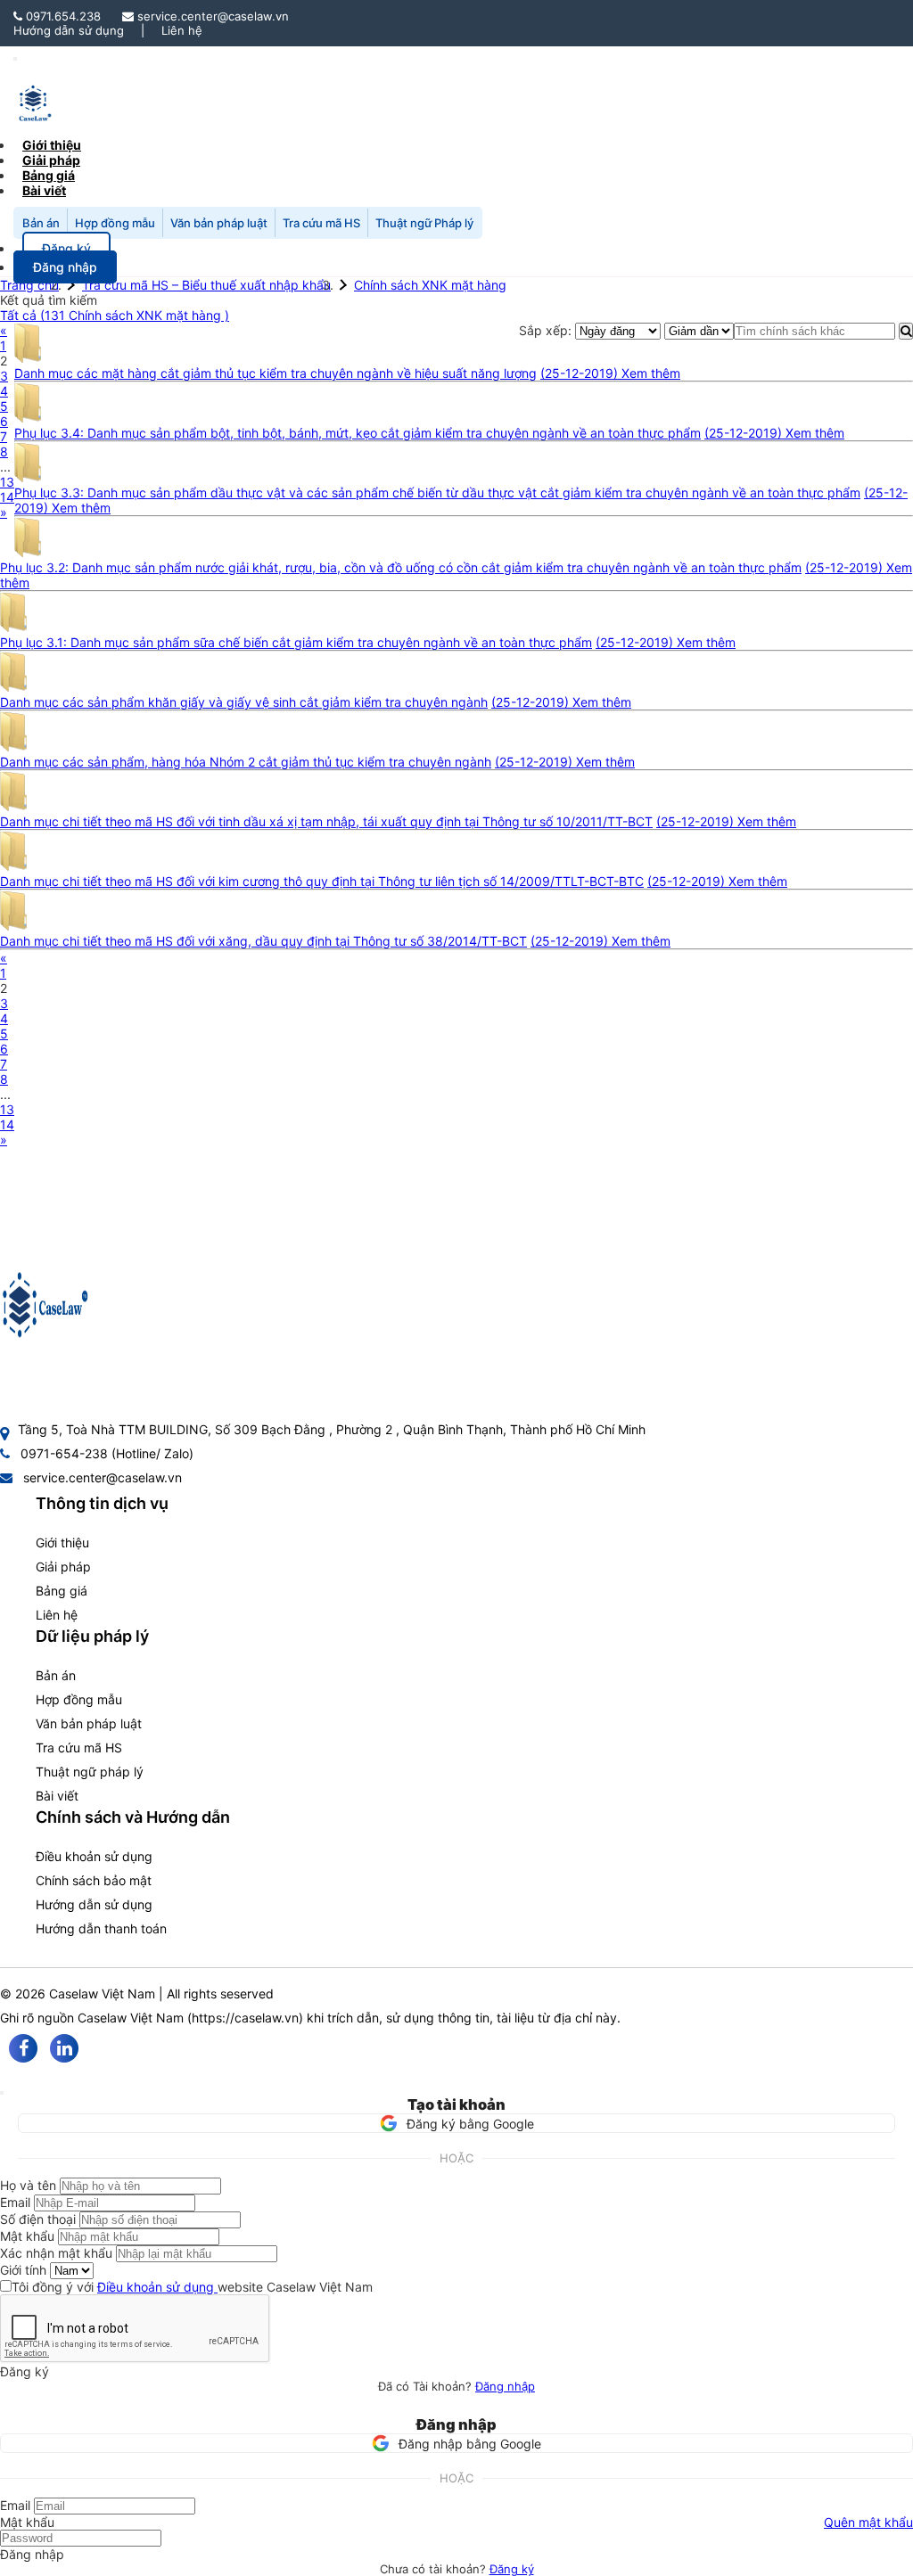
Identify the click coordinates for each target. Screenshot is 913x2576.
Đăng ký (512, 2569)
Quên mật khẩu (868, 2522)
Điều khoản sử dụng (94, 1856)
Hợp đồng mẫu (115, 223)
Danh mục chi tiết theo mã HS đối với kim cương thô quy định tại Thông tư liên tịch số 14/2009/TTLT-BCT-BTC (322, 881)
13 (7, 482)
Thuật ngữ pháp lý (90, 1772)
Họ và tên (28, 2185)
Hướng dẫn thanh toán (101, 1928)
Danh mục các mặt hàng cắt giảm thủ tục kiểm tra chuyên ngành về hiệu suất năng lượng (276, 373)
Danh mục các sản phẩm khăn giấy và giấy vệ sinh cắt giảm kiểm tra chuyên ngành (244, 702)
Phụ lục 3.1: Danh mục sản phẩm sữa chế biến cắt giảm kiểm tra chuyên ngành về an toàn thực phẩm (296, 642)
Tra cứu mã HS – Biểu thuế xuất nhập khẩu (206, 285)
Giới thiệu (62, 1542)
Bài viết (44, 190)
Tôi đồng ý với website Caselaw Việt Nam (192, 2287)
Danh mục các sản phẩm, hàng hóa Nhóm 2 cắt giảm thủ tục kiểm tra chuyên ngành (246, 762)
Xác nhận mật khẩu (56, 2253)
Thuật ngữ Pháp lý (424, 223)
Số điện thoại (38, 2219)
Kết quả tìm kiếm (49, 300)
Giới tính (23, 2270)
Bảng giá (62, 1591)
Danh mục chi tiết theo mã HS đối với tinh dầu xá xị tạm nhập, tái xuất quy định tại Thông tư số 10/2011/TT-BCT (326, 821)
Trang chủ (29, 285)
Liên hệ (182, 30)
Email (15, 2202)
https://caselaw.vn (245, 2018)
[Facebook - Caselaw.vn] (23, 2048)
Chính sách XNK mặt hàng (430, 285)
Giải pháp (63, 1567)
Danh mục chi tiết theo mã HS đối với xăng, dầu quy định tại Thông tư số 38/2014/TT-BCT (263, 941)
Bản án (41, 223)
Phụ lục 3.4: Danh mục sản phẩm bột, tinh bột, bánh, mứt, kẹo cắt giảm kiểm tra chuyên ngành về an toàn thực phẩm (358, 433)
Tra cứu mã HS (321, 223)
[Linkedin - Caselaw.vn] (64, 2048)
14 (7, 497)
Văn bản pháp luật (219, 223)
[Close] (2, 2093)
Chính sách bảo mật (94, 1880)
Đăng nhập (505, 2386)
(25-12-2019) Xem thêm (610, 373)
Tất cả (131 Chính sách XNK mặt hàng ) (115, 315)
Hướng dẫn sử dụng (69, 30)
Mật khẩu (27, 2236)
